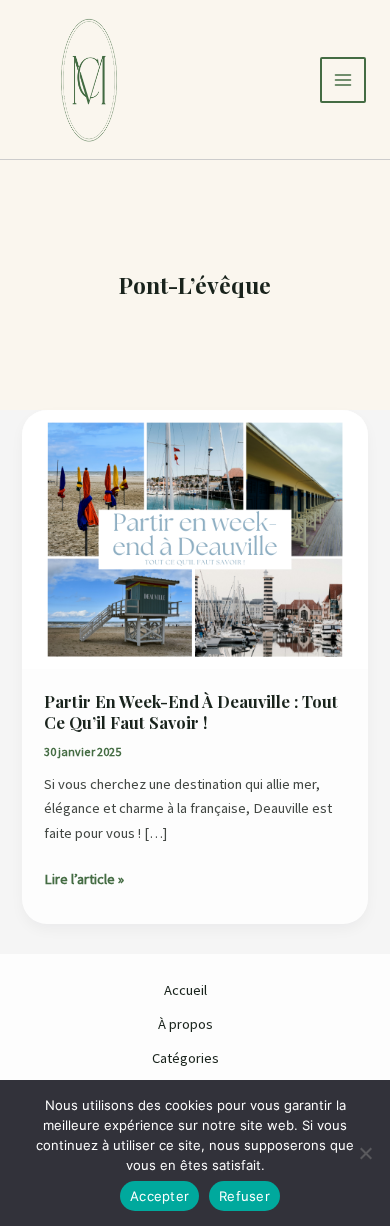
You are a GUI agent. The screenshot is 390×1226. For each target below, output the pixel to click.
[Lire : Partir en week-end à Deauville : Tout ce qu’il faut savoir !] (194, 538)
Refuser (244, 1196)
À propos (185, 1024)
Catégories (185, 1058)
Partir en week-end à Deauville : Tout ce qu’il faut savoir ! (191, 711)
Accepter (159, 1196)
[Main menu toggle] (343, 80)
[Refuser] (365, 1153)
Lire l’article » (84, 877)
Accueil (185, 990)
